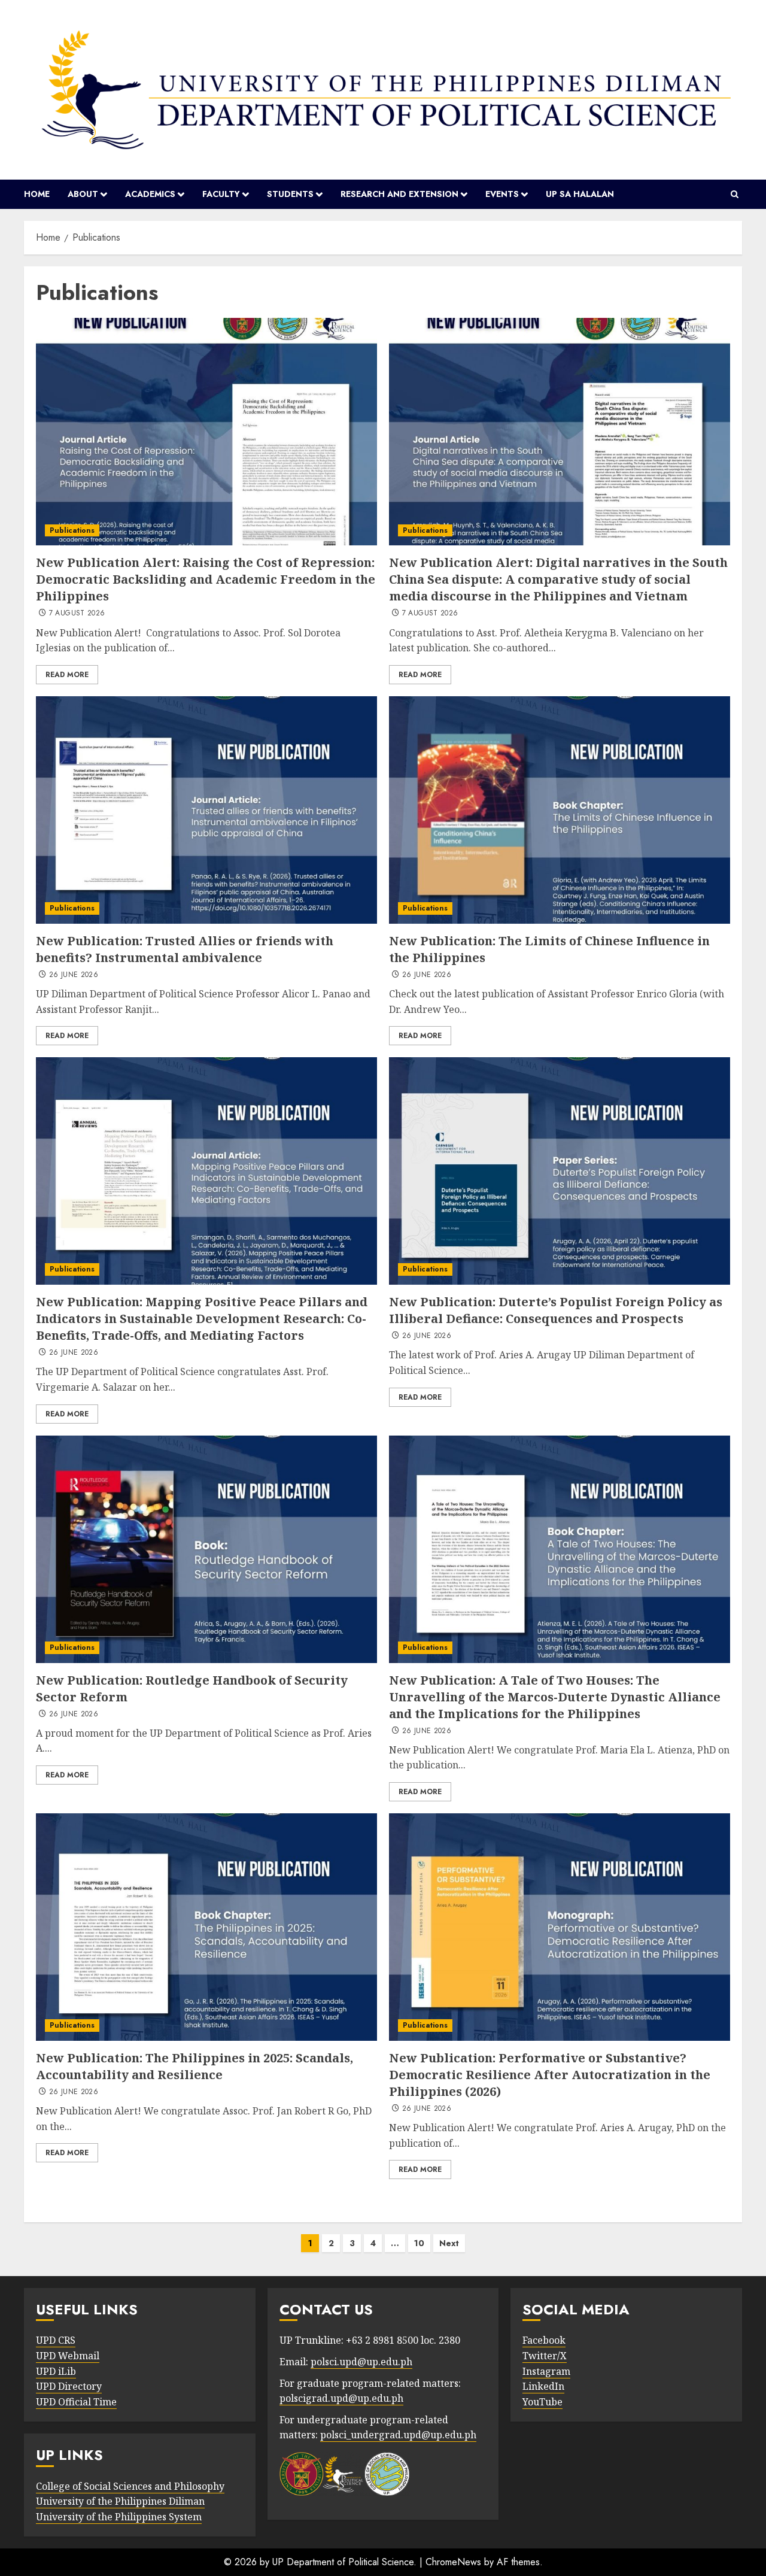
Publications (72, 530)
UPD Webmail (68, 2356)
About (83, 194)
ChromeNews (453, 2562)
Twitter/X (545, 2356)
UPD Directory (69, 2386)
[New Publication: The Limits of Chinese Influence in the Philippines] (560, 810)
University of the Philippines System (119, 2517)
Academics (150, 194)
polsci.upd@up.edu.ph (361, 2362)
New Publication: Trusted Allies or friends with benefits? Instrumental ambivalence (185, 949)
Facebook (544, 2340)
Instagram (546, 2371)
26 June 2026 (74, 975)
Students (290, 194)
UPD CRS (56, 2340)
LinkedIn (543, 2386)
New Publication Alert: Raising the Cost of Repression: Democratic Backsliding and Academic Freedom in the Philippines (206, 579)
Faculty (221, 194)
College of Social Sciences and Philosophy (130, 2486)
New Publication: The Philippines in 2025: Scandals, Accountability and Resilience (194, 2066)
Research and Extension (399, 194)
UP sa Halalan (580, 194)
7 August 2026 (77, 614)
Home (37, 194)
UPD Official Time (76, 2402)
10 (419, 2243)
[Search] (735, 195)
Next (449, 2243)
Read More (67, 675)
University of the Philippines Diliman (120, 2501)
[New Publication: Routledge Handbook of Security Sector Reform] (206, 1549)
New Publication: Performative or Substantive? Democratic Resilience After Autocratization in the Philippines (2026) (550, 2075)
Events (502, 194)
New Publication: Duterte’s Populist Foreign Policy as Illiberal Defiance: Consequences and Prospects (556, 1310)
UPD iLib (56, 2371)
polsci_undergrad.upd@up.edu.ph (398, 2435)
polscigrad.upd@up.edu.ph (341, 2398)
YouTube (542, 2402)
